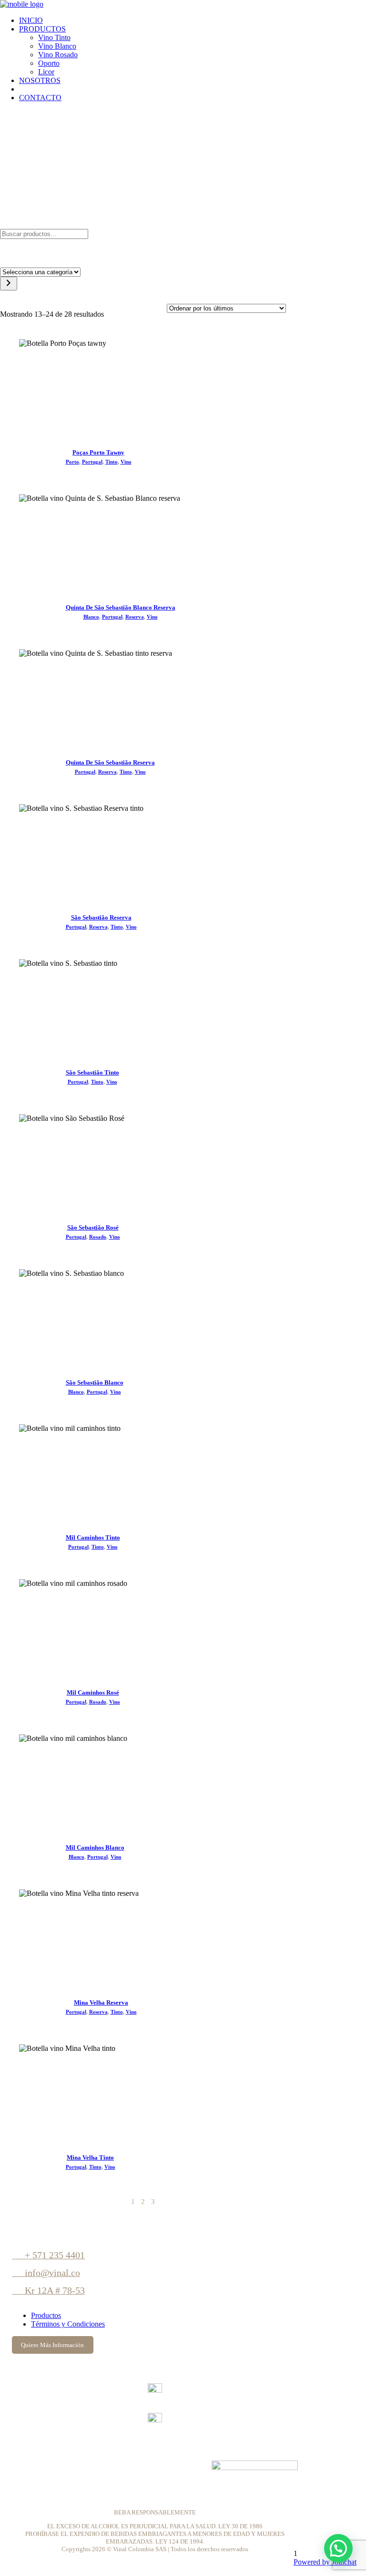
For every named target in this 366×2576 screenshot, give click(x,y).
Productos (46, 2315)
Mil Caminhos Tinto (93, 1537)
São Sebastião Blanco (95, 1382)
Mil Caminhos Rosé (93, 1692)
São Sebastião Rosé (93, 1227)
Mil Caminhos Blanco (95, 1847)
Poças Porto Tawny (98, 452)
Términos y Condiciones (68, 2324)
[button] (338, 2548)
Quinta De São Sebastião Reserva (110, 762)
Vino (126, 462)
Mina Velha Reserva (101, 2002)
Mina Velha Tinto (90, 2157)
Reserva (135, 617)
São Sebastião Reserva (101, 917)
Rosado (98, 1237)
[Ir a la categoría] (9, 284)
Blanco (91, 617)
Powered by (325, 2562)
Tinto (112, 462)
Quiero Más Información (52, 2345)
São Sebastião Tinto (92, 1072)
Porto (72, 462)
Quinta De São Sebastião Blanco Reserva (121, 607)
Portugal (92, 462)
